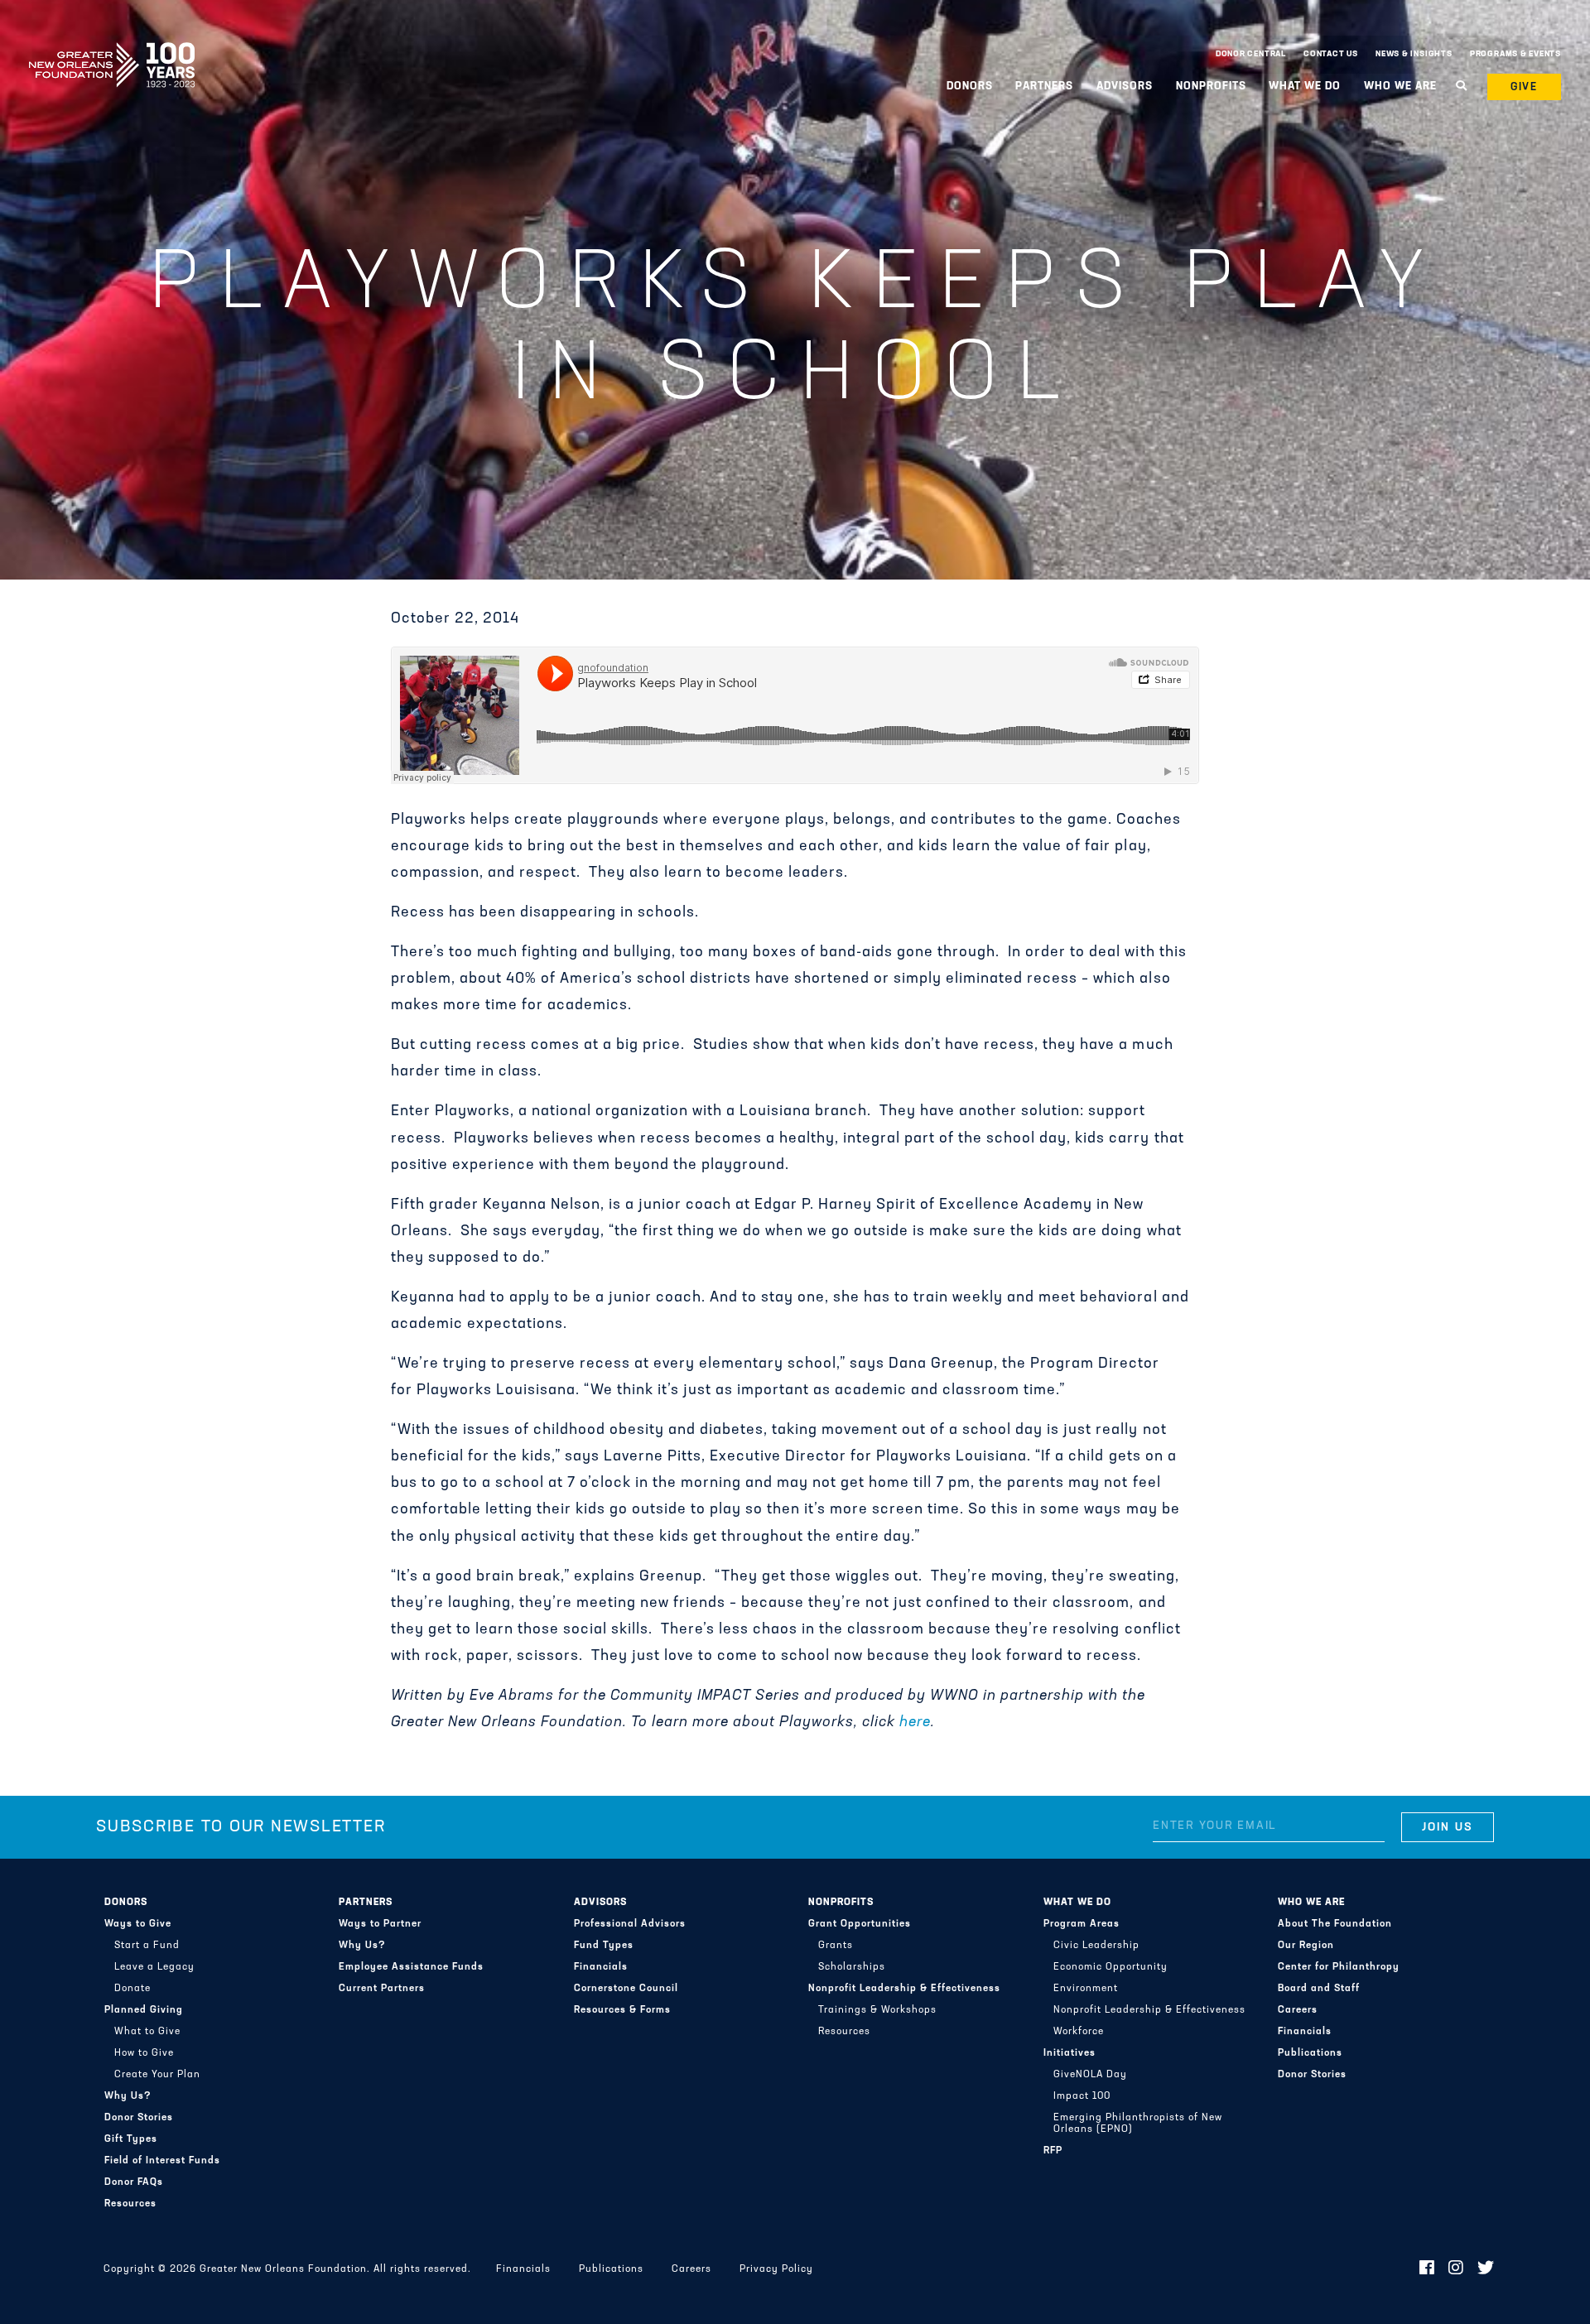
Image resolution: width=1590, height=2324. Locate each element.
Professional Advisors (630, 1924)
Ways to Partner (380, 1924)
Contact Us (1331, 54)
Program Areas (1082, 1924)
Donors (126, 1903)
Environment (1086, 1989)
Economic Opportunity (1111, 1967)
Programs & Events (1515, 54)
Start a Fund (147, 1946)
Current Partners (382, 1989)
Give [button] (1525, 87)
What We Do (1077, 1903)
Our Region (1306, 1946)
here (915, 1723)
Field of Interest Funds (162, 2161)
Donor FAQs (134, 2182)
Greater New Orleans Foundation (112, 51)
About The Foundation (1335, 1924)
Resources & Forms (622, 2010)
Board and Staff (1319, 1989)
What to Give (147, 2032)
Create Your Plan (157, 2075)
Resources (130, 2204)
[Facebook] (1427, 2269)
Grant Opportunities (860, 1924)
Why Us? (128, 2096)
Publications (1310, 2053)
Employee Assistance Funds (411, 1967)
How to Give (144, 2053)
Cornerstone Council (626, 1989)
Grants (836, 1946)
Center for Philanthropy (1339, 1967)
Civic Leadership (1096, 1946)
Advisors (600, 1903)
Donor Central (1251, 54)
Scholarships (852, 1967)
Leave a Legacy (154, 1967)
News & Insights (1414, 54)
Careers (1298, 2010)
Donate (132, 1989)
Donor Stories (139, 2118)
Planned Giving (144, 2010)
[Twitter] (1486, 2269)
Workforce (1079, 2032)
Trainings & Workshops (877, 2010)
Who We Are (1311, 1903)
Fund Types (604, 1946)
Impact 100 (1082, 2096)
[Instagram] (1456, 2269)
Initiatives (1070, 2053)
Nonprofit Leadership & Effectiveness (904, 1989)
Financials (601, 1967)
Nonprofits (841, 1903)
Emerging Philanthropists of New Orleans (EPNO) (1138, 2124)
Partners (366, 1903)
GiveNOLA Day (1090, 2075)
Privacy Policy (776, 2269)
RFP (1053, 2151)
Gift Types (131, 2139)
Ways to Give (138, 1924)
